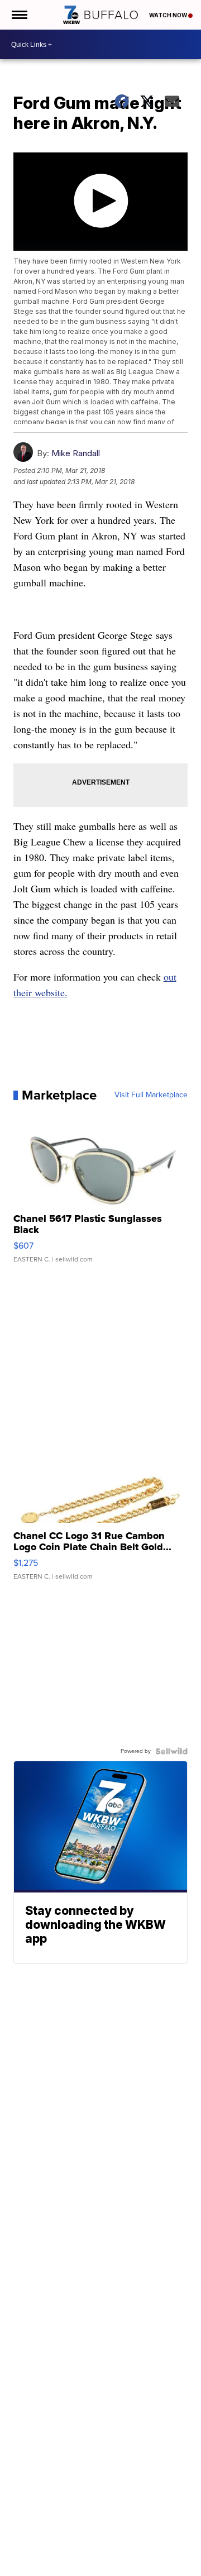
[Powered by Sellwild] (171, 1751)
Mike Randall (76, 453)
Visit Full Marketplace (151, 1095)
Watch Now (169, 15)
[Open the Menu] (19, 15)
